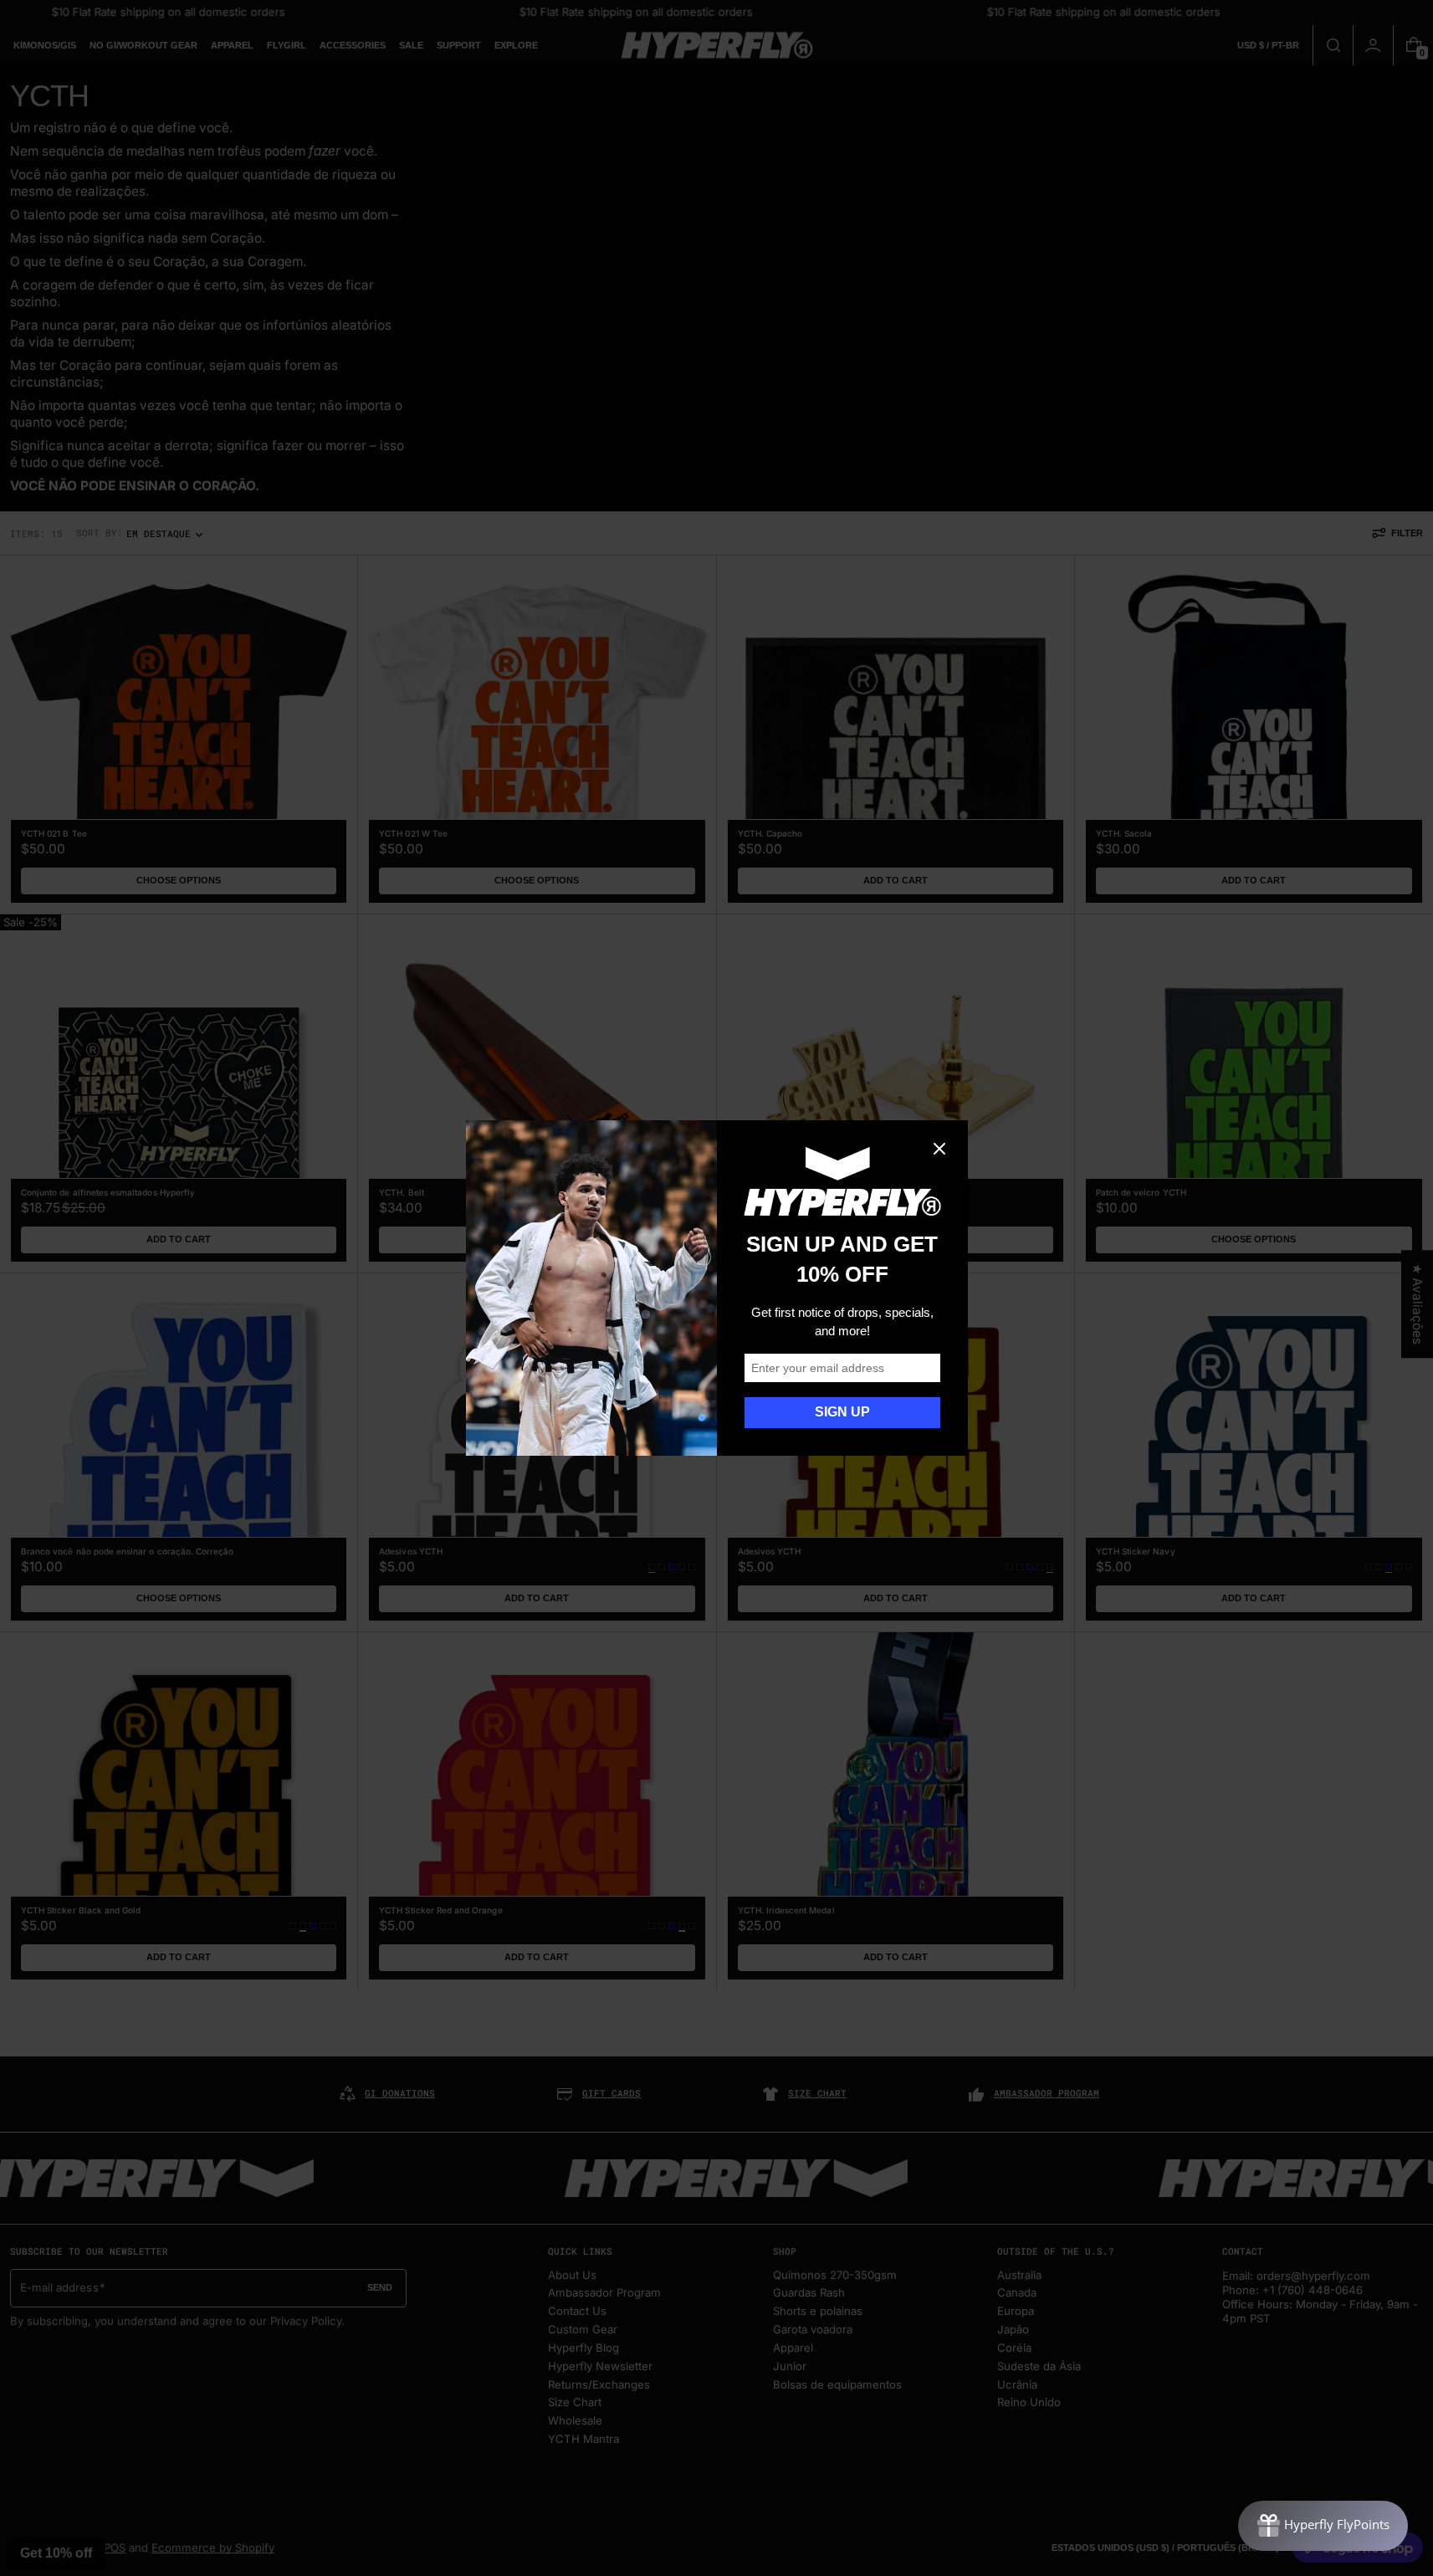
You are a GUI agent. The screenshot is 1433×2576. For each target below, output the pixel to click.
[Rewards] (1323, 2526)
